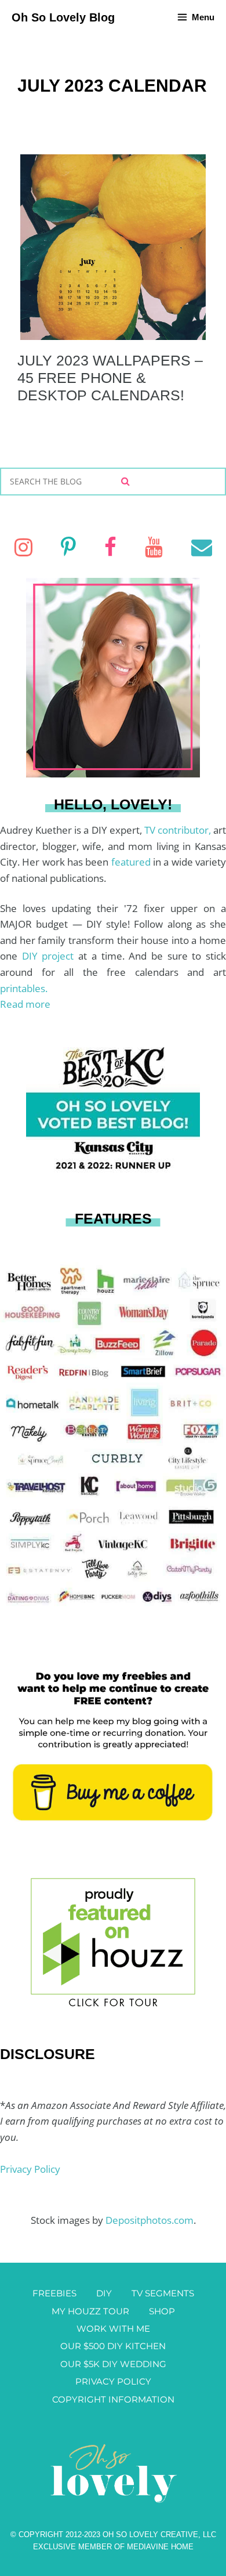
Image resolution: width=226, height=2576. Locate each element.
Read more (25, 1004)
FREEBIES (54, 2293)
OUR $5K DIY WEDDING (113, 2364)
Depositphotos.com (150, 2220)
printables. (24, 988)
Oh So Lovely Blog (63, 17)
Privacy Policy (30, 2169)
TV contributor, (179, 830)
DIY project (50, 956)
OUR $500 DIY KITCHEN (113, 2346)
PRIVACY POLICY (113, 2381)
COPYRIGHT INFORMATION (113, 2399)
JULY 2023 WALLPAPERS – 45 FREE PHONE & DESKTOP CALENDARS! (110, 378)
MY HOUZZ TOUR (90, 2311)
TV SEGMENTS (163, 2293)
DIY (104, 2293)
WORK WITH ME (113, 2329)
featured (132, 862)
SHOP (162, 2311)
